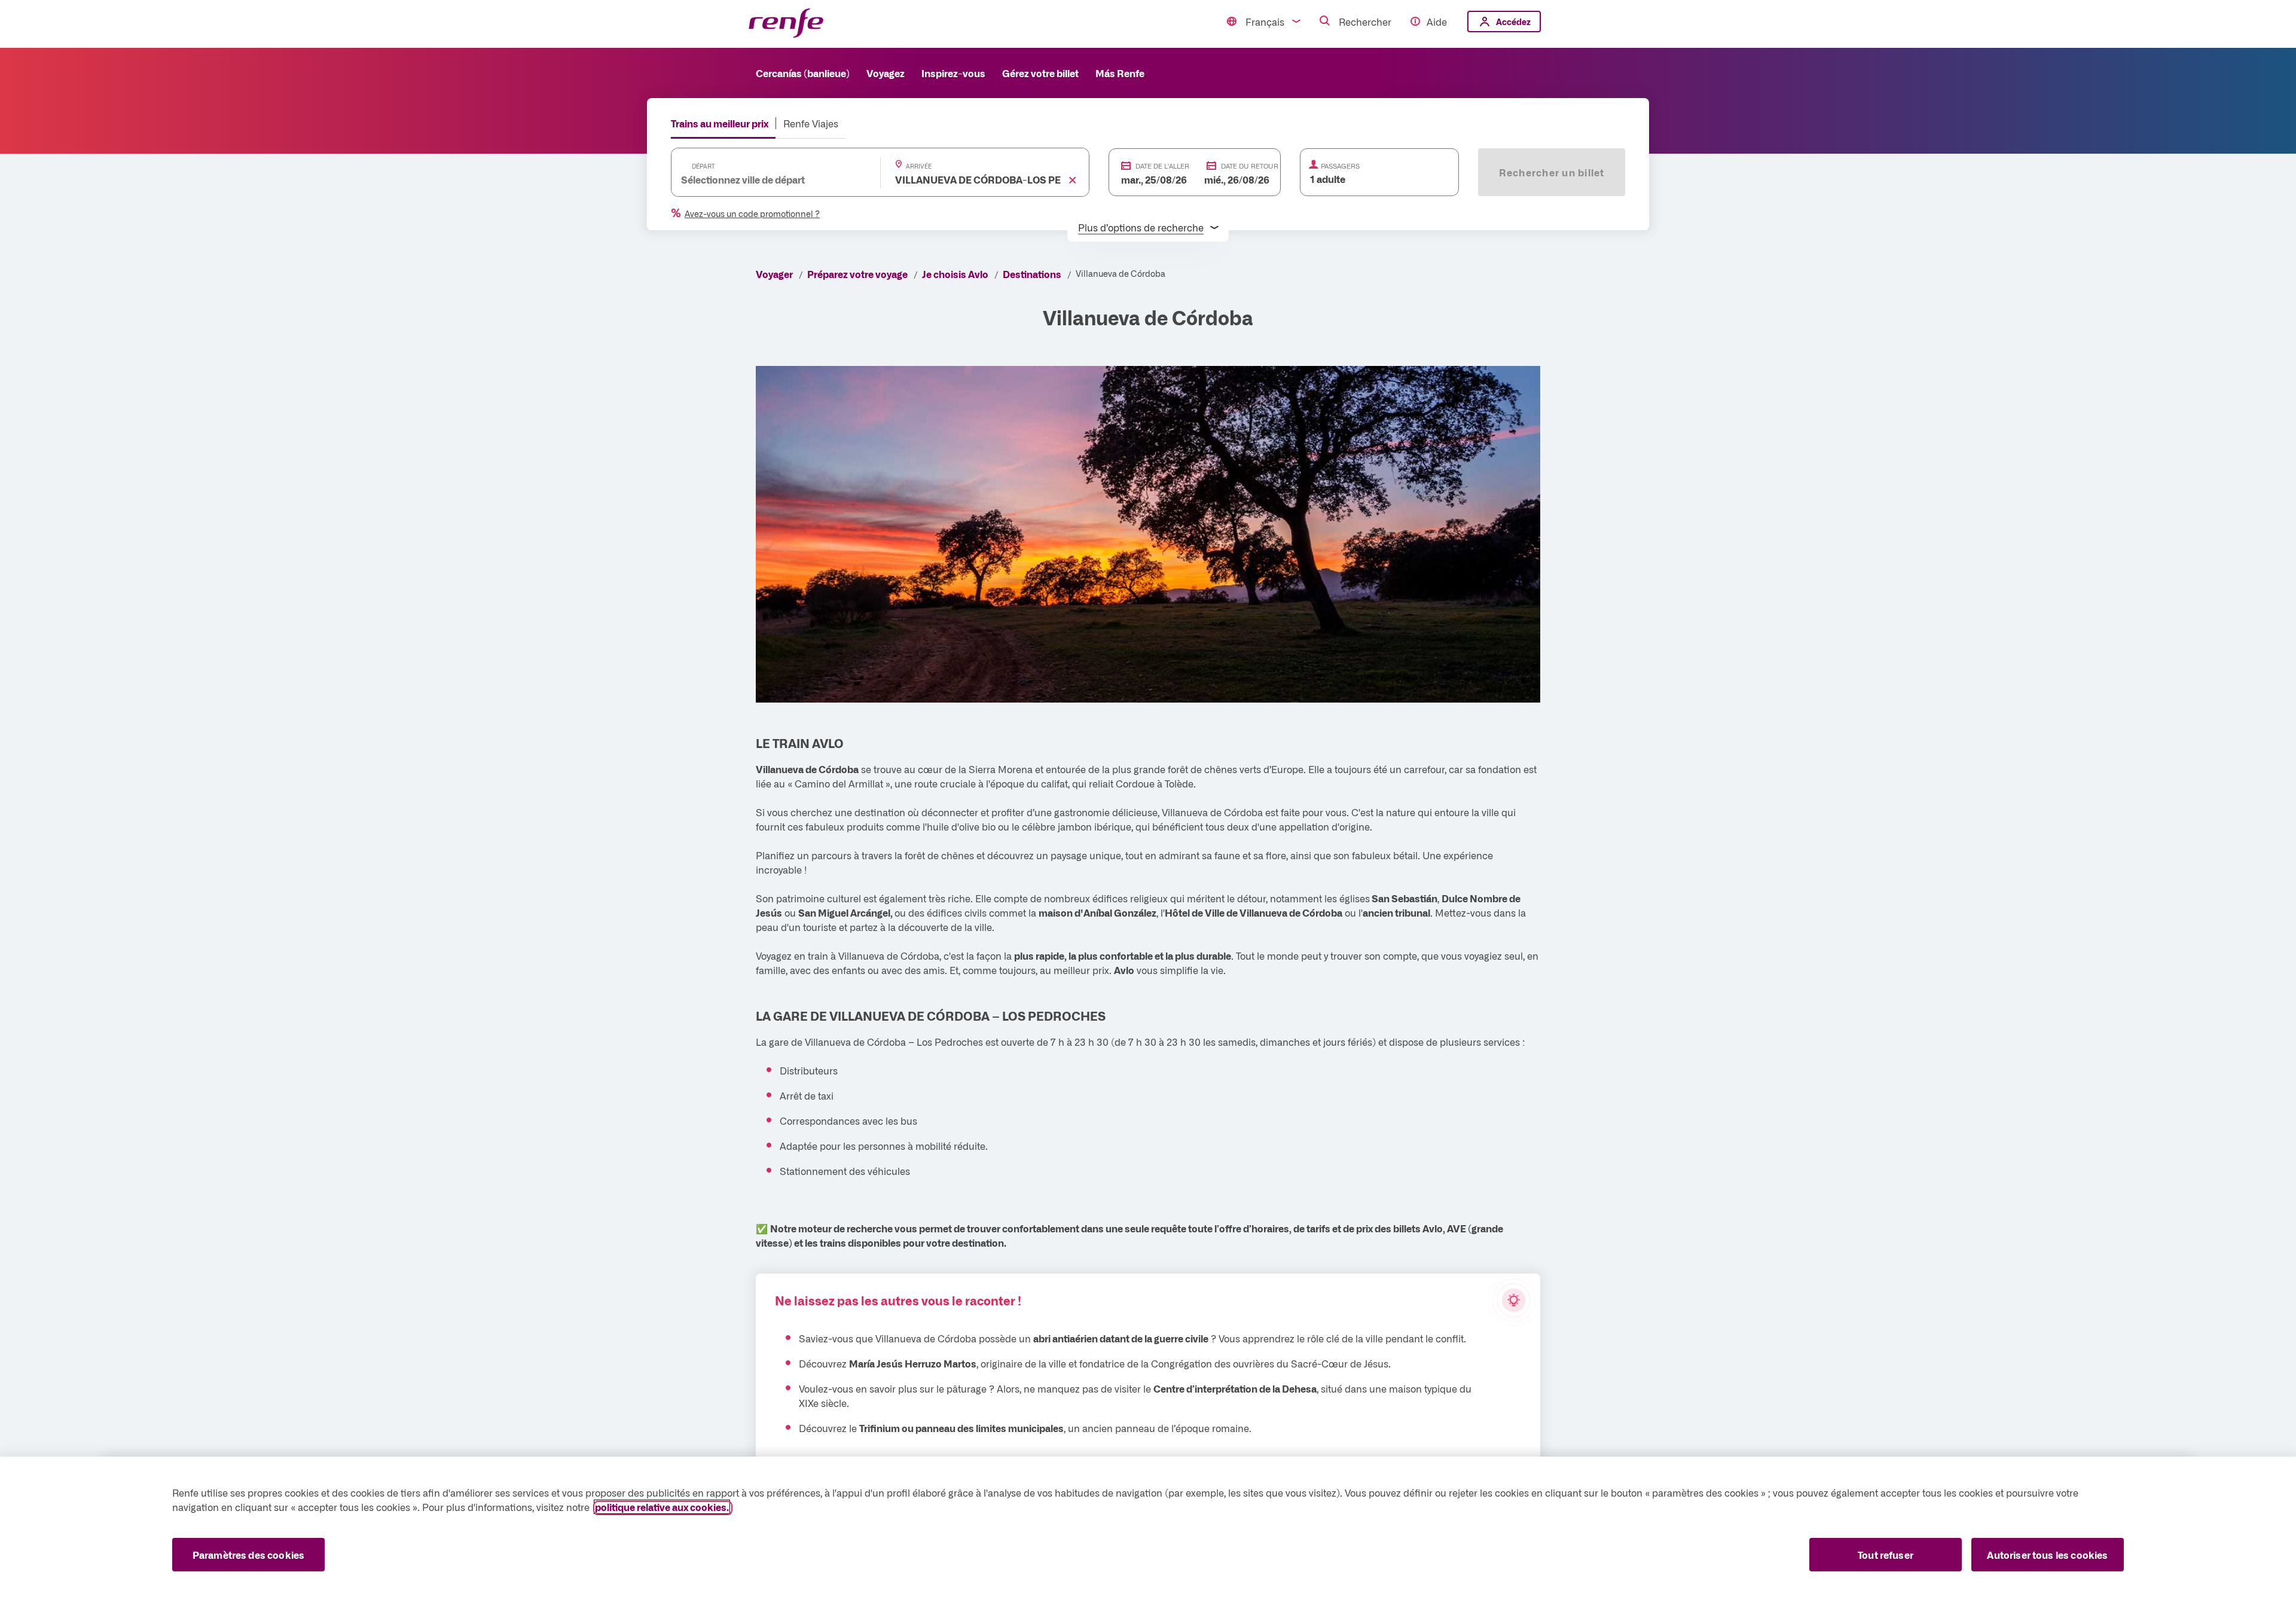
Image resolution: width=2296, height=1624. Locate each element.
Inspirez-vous (953, 73)
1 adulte (1328, 179)
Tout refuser (1886, 1555)
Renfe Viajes (811, 123)
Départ (703, 166)
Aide (1437, 22)
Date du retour (1250, 166)
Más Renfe (1120, 73)
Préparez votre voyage (857, 274)
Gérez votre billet (1040, 73)
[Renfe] (786, 24)
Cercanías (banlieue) (803, 73)
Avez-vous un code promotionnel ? (752, 213)
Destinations (1032, 274)
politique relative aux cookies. (662, 1507)
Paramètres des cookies (249, 1555)
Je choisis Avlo (955, 274)
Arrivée (919, 166)
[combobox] (764, 179)
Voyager (774, 274)
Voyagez (886, 73)
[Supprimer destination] (1073, 180)
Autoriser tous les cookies (2047, 1555)
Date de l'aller (1162, 166)
